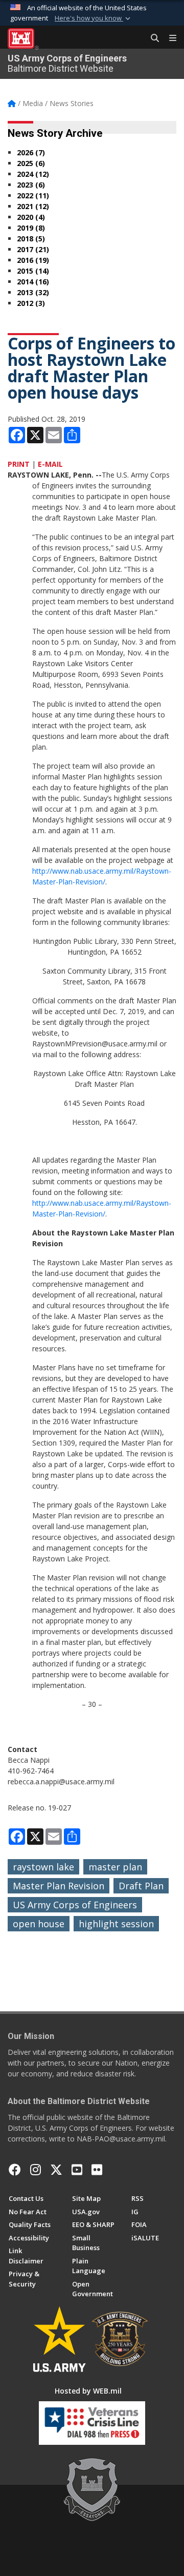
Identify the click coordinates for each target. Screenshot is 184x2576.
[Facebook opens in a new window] (15, 2170)
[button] (94, 18)
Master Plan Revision (59, 1886)
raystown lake (43, 1867)
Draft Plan (141, 1886)
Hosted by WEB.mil (88, 2391)
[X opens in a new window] (56, 2170)
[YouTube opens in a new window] (77, 2170)
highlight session (116, 1924)
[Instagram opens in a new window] (36, 2170)
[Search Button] (151, 38)
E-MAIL (50, 464)
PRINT (19, 464)
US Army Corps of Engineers (75, 1905)
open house (39, 1924)
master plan (115, 1867)
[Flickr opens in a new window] (97, 2170)
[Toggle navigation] (169, 38)
